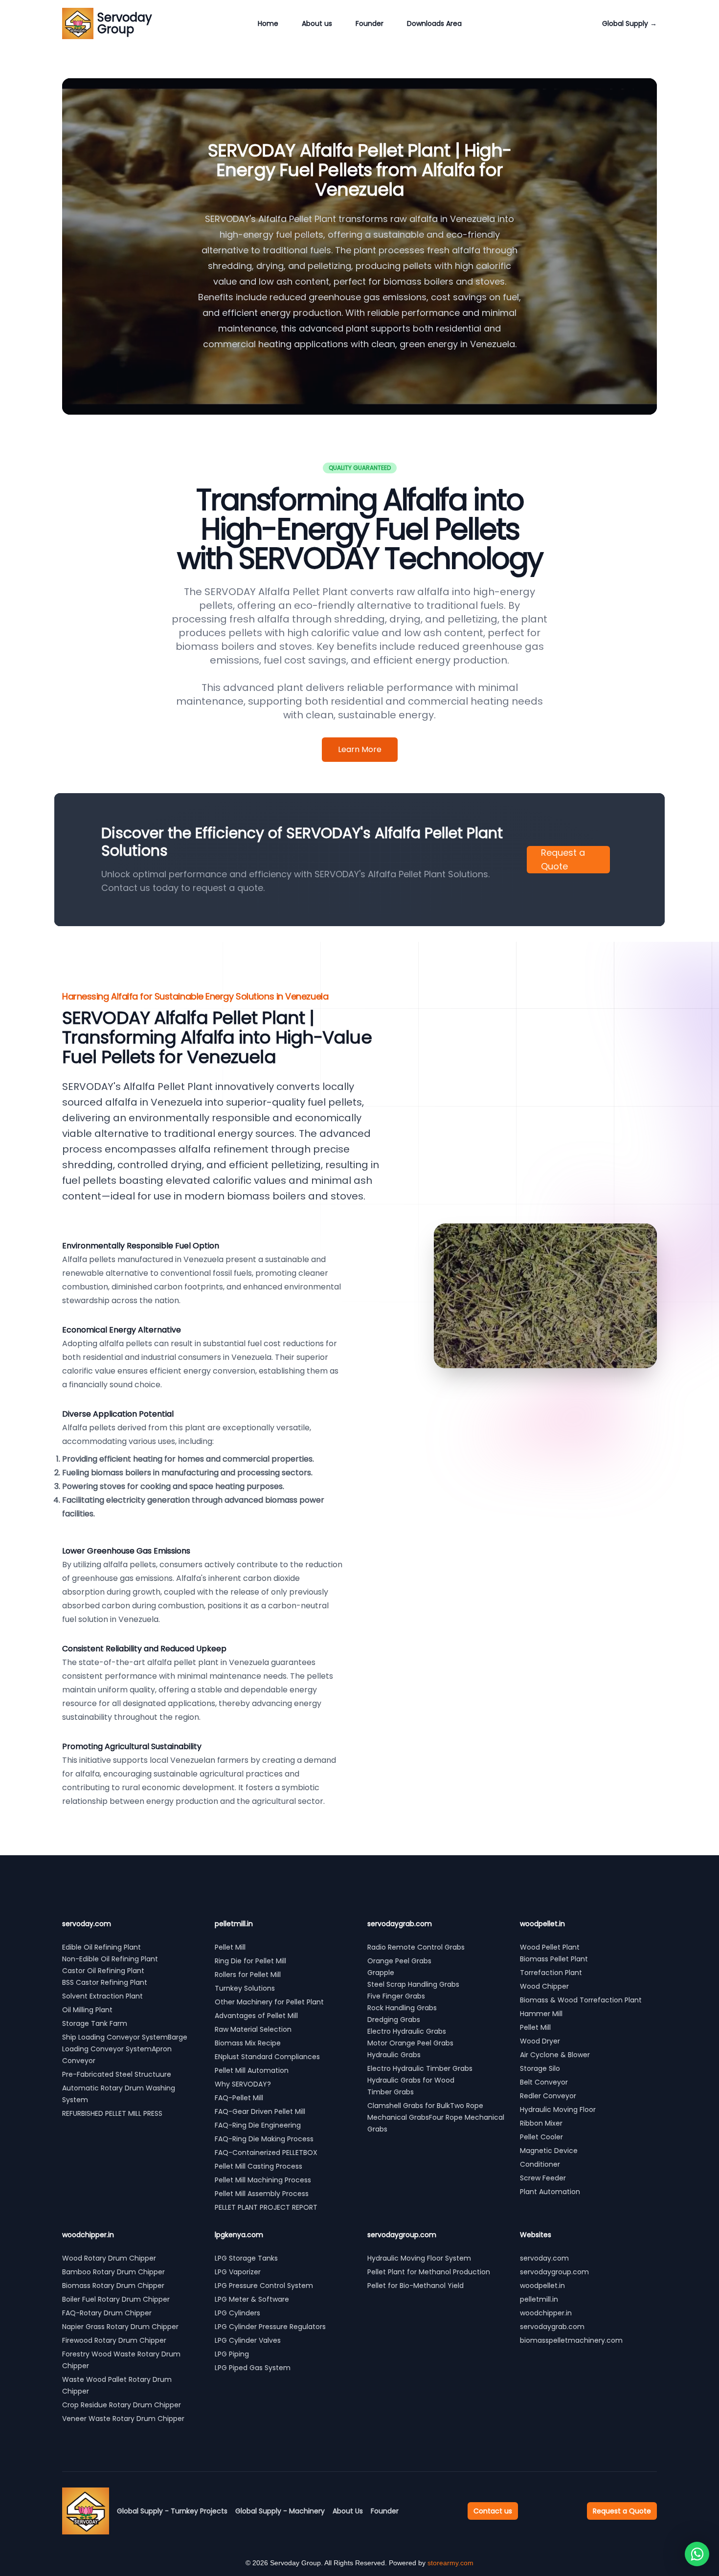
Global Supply (629, 23)
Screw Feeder (543, 2178)
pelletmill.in (539, 2299)
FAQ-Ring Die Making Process (264, 2139)
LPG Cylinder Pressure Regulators (270, 2327)
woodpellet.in (542, 2286)
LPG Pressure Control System (264, 2286)
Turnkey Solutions (245, 1988)
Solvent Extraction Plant (102, 1996)
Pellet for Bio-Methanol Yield (416, 2286)
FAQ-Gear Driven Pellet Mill (260, 2111)
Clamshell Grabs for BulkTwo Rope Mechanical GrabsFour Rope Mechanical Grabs (436, 2117)
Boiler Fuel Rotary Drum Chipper (116, 2299)
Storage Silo (540, 2068)
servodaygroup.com (554, 2272)
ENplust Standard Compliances (267, 2057)
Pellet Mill (230, 1947)
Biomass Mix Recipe (248, 2043)
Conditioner (540, 2164)
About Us (348, 2511)
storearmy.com (450, 2563)
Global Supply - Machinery (280, 2511)
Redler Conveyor (548, 2096)
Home (268, 23)
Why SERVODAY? (243, 2084)
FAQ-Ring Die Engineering (258, 2125)
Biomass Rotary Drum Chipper (113, 2286)
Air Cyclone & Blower (555, 2055)
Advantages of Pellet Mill (256, 2016)
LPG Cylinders (237, 2313)
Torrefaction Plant (551, 1973)
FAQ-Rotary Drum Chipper (107, 2313)
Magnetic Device (549, 2151)
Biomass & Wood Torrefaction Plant (581, 2000)
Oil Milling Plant (87, 2010)
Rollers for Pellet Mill (248, 1975)
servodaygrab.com (552, 2327)
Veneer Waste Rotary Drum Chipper (123, 2419)
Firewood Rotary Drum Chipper (114, 2340)
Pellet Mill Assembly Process (262, 2194)
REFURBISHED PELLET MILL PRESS (113, 2113)
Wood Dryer (540, 2041)
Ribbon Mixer (541, 2123)
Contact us (493, 2511)
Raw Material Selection (253, 2029)
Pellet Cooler (541, 2137)
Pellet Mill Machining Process (263, 2180)
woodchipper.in (546, 2313)
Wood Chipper (544, 1986)
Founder (370, 23)
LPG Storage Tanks (246, 2258)
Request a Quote (563, 859)
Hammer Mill (541, 2014)
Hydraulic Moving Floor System (419, 2258)
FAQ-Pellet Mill (239, 2098)
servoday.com (544, 2258)
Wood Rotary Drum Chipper (109, 2258)
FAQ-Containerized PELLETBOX (266, 2153)
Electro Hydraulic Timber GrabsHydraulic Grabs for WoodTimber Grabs (420, 2080)
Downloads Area (434, 23)
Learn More (360, 749)
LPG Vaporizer (238, 2272)
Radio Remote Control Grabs (416, 1947)
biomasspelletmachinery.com (571, 2340)
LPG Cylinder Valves (248, 2340)
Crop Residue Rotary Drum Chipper (122, 2405)
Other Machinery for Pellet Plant (269, 2002)
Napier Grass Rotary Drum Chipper (120, 2327)
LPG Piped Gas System (253, 2368)
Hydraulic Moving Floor (558, 2110)
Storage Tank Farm (95, 2023)
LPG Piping (232, 2354)
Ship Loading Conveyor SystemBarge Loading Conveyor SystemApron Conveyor (125, 2049)
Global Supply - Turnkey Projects (172, 2511)
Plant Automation (550, 2192)
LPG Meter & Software (252, 2299)
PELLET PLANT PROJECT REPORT (266, 2207)
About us (317, 23)
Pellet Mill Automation (252, 2070)
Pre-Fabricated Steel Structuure (117, 2074)
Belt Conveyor (544, 2082)
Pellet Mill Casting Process (258, 2166)
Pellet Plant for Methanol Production (429, 2272)
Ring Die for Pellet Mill (250, 1961)
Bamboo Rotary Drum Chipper (113, 2272)
